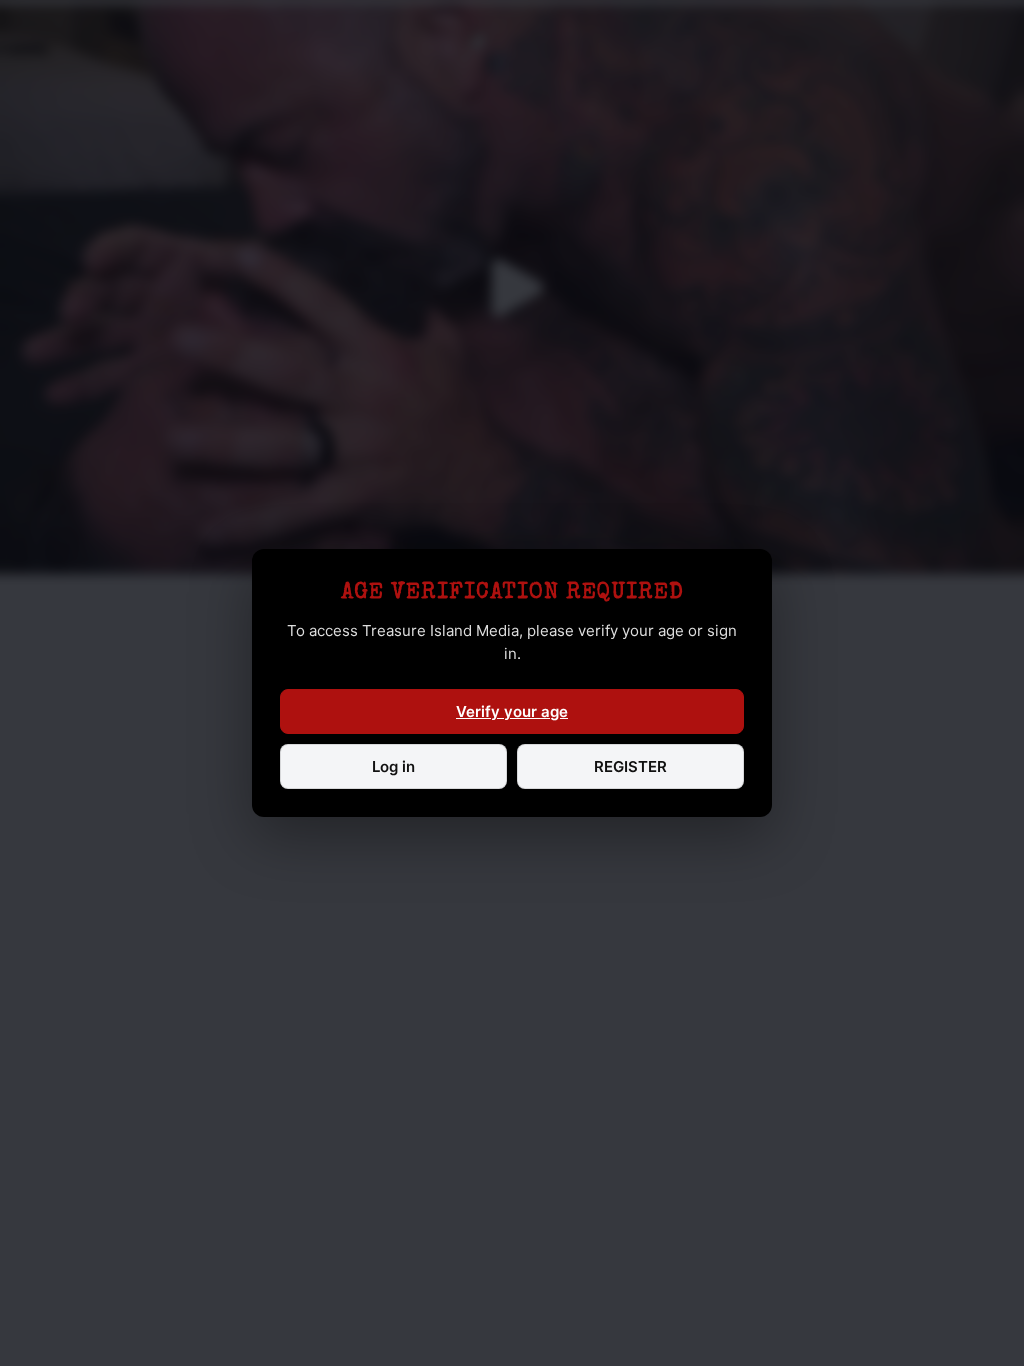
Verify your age (512, 711)
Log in (393, 766)
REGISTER (630, 766)
